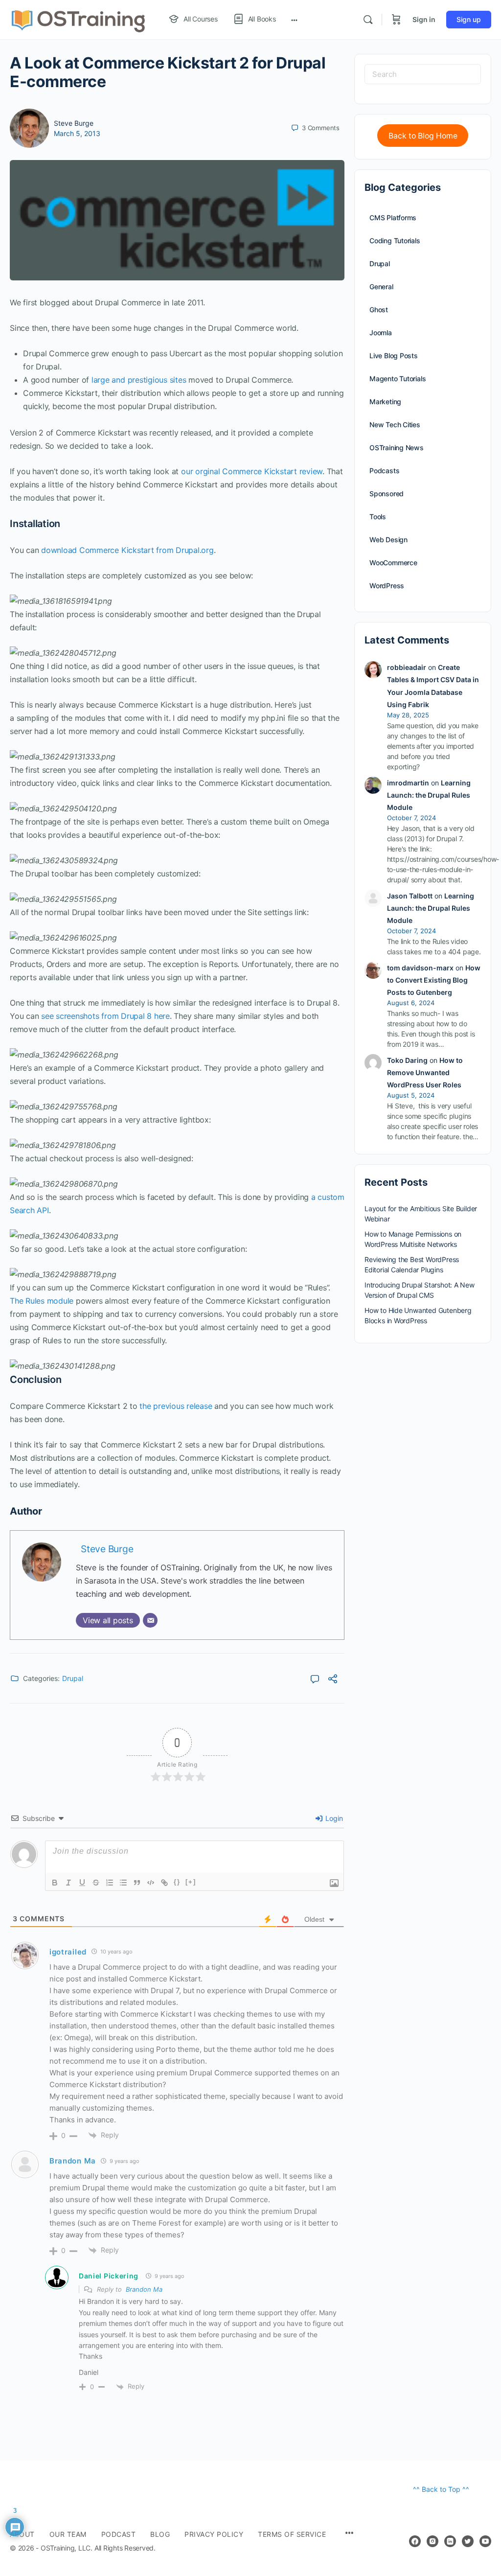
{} (177, 1882)
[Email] (150, 1620)
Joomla (381, 333)
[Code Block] (151, 1883)
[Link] (164, 1883)
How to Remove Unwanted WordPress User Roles (425, 1072)
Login (333, 1818)
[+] (191, 1882)
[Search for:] (423, 74)
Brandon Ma (144, 2289)
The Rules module (42, 1301)
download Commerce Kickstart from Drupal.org (127, 550)
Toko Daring (407, 1060)
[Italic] (68, 1883)
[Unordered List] (123, 1883)
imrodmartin (408, 783)
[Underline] (82, 1883)
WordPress (387, 586)
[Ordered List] (110, 1883)
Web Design (388, 540)
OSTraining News (397, 448)
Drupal (73, 1678)
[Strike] (96, 1883)
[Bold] (55, 1883)
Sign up (469, 19)
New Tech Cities (395, 425)
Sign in (424, 19)
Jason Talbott (410, 896)
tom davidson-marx (420, 968)
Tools (378, 517)
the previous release (176, 1406)
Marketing (385, 402)
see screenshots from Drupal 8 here (105, 1016)
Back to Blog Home (423, 136)
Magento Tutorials (398, 379)
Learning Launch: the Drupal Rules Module (429, 795)
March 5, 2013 (77, 133)
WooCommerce (393, 563)
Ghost (379, 310)
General (381, 287)
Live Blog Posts (394, 356)
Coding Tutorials (395, 241)
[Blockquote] (137, 1883)
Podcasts (384, 471)
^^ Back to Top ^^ (441, 2489)
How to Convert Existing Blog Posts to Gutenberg (434, 980)
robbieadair (407, 667)
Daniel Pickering (109, 2276)
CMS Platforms (393, 218)
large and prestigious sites (139, 380)
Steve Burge (74, 123)
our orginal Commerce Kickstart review (252, 471)
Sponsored (387, 494)
